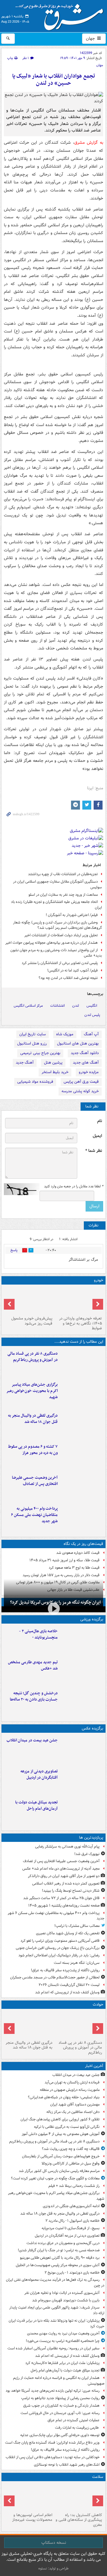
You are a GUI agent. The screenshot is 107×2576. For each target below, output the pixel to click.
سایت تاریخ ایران (33, 1034)
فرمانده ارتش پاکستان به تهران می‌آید (72, 2082)
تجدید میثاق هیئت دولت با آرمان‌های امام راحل (36, 1805)
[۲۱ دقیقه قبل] (82, 1363)
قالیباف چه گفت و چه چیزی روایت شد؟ (71, 2149)
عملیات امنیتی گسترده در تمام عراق (74, 2420)
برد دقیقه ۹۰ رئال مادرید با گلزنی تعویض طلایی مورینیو (60, 2258)
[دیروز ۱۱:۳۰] (82, 1702)
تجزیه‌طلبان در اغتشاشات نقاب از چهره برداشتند (63, 874)
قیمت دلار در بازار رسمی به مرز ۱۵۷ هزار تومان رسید (61, 1575)
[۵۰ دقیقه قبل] (82, 1394)
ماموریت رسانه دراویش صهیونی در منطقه (70, 2090)
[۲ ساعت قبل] (82, 1811)
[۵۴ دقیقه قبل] (82, 1425)
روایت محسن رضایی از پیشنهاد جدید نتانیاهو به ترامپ (60, 2398)
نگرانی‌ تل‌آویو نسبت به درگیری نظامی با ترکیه (67, 2127)
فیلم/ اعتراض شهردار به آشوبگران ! (72, 915)
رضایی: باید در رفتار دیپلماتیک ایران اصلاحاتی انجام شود (59, 1955)
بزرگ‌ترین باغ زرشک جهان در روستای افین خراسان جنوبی (58, 1948)
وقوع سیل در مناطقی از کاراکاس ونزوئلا (71, 2163)
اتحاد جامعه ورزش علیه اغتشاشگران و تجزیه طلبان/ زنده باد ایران (56, 905)
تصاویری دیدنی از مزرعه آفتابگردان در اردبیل (39, 1774)
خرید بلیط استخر (55, 1072)
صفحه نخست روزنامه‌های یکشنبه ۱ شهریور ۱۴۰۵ (64, 1906)
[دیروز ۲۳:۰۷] (82, 1456)
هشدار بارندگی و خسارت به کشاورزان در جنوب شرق (61, 2406)
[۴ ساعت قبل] (78, 2497)
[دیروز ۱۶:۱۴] (78, 1300)
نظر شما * (94, 1151)
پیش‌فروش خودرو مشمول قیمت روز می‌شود (32, 1321)
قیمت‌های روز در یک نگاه (83, 1544)
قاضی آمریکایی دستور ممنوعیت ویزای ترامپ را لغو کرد (60, 1941)
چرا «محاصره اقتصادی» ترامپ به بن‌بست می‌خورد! (63, 2341)
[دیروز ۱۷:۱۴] (82, 1640)
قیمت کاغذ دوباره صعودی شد (78, 1553)
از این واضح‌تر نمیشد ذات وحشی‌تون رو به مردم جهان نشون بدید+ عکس (56, 953)
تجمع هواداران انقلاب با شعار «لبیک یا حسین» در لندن (54, 80)
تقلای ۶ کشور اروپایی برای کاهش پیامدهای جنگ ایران (60, 2119)
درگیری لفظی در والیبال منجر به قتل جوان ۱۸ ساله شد (33, 1419)
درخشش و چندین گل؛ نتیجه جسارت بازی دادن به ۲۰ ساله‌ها (34, 1696)
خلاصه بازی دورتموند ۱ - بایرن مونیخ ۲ (72, 2273)
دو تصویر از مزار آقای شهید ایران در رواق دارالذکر (64, 1876)
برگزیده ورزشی (92, 1619)
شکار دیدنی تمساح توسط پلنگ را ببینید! (71, 1891)
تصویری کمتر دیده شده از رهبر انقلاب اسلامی (66, 1883)
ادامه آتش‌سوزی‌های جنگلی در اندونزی (71, 2206)
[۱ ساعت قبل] (82, 1780)
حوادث (98, 2005)
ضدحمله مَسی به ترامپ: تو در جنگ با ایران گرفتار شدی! (59, 2250)
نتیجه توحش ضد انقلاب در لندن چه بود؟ (68, 978)
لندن (76, 1006)
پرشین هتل (53, 1063)
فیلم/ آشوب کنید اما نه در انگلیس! (73, 970)
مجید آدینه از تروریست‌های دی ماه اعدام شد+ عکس (61, 1869)
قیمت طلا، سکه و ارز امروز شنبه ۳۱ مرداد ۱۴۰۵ (64, 1560)
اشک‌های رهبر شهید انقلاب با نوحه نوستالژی (67, 2465)
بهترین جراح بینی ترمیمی (40, 1053)
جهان (91, 38)
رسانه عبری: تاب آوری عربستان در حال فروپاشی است (60, 2413)
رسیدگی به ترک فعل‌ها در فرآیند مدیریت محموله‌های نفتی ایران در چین (55, 2283)
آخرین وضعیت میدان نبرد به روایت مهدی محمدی (63, 2333)
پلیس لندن (92, 1015)
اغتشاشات (58, 1006)
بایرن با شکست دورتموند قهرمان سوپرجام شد (66, 2300)
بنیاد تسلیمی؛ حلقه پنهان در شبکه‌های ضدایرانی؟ (64, 2097)
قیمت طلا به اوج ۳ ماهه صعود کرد (74, 1568)
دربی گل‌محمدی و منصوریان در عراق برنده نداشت (63, 2243)
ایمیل (97, 1136)
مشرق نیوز (61, 15)
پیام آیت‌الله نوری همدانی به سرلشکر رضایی (67, 1846)
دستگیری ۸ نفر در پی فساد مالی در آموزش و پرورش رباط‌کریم (33, 1357)
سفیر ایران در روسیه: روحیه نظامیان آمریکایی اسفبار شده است (53, 2348)
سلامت (98, 2477)
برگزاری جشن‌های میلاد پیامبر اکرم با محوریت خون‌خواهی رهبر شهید (32, 1391)
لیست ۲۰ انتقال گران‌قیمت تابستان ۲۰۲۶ (69, 1985)
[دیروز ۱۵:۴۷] (82, 1671)
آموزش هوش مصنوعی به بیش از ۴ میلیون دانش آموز (61, 2134)
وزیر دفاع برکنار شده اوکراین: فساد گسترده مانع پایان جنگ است (52, 2443)
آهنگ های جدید (86, 1063)
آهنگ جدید (25, 1063)
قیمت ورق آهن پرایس (81, 1082)
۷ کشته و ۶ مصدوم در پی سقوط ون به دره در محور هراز (33, 1450)
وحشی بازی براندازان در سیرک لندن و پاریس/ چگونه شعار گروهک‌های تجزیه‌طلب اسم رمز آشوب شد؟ (58, 925)
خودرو (99, 1280)
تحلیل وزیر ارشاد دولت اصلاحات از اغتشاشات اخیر (61, 935)
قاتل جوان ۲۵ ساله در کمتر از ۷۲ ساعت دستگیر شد (61, 1898)
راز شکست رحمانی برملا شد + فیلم (74, 2186)
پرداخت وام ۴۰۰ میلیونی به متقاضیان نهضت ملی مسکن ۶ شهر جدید (34, 1515)
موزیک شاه (65, 1034)
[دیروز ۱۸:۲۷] (82, 1518)
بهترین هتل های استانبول (78, 1043)
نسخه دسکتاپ (54, 2543)
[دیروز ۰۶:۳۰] (29, 2497)
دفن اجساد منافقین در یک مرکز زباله (73, 2112)
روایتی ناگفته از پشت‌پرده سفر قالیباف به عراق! (65, 1970)
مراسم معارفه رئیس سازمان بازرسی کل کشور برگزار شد (59, 2171)
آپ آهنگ (91, 1034)
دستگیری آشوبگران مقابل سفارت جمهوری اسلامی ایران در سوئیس (58, 884)
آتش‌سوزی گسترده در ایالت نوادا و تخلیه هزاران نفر (62, 2293)
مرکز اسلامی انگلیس (28, 1006)
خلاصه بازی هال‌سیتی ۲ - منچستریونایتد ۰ (38, 1634)
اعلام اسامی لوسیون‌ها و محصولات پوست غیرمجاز (32, 2518)
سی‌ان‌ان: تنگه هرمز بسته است (77, 1963)
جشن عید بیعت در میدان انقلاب (32, 1740)
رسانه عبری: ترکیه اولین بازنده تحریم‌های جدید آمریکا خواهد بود (53, 2391)
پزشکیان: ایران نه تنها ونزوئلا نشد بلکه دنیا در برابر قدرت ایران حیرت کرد (56, 2323)
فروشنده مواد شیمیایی (35, 1082)
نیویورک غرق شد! (87, 1854)
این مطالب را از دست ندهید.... (79, 1342)
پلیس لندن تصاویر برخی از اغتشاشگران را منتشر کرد (60, 963)
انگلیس (92, 1006)
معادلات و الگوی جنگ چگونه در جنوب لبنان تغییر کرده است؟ (55, 2178)
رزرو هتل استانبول (32, 1043)
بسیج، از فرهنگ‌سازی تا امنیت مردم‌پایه (71, 2228)
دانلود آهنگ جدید (85, 1053)
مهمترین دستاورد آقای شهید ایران (75, 2104)
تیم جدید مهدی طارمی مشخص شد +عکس (33, 1665)
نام (100, 1121)
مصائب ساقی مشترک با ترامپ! (77, 1926)
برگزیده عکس (92, 1728)
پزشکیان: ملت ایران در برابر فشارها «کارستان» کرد (62, 2363)
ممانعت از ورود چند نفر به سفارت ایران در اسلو (63, 895)
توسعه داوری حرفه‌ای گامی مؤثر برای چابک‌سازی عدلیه (60, 2435)
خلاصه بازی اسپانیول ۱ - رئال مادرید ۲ (73, 2221)
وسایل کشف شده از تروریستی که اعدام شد (67, 1992)
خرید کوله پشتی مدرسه (80, 1091)
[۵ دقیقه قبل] (82, 1749)
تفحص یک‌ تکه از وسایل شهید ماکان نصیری (68, 1933)
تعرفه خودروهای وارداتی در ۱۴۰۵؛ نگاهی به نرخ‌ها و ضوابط (81, 1323)
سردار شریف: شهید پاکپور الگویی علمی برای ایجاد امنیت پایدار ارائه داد (57, 2310)
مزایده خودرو (89, 1072)
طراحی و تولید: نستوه (53, 2568)
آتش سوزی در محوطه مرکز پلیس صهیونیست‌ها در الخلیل (58, 2265)
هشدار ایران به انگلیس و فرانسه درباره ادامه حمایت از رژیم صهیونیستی (59, 2381)
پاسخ (14, 1250)
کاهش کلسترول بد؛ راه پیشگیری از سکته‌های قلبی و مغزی (79, 2520)
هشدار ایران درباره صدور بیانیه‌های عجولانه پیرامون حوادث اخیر (52, 943)
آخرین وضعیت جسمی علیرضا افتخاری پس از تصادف (35, 1481)
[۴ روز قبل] (29, 1300)
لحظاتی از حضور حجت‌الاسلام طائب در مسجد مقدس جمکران (55, 1977)
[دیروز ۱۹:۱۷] (82, 1487)
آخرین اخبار (94, 2066)
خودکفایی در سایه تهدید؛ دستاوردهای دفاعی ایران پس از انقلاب (53, 2457)
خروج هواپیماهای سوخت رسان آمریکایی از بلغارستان (60, 2156)
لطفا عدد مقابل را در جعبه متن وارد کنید (74, 1186)
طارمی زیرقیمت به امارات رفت (77, 2428)
